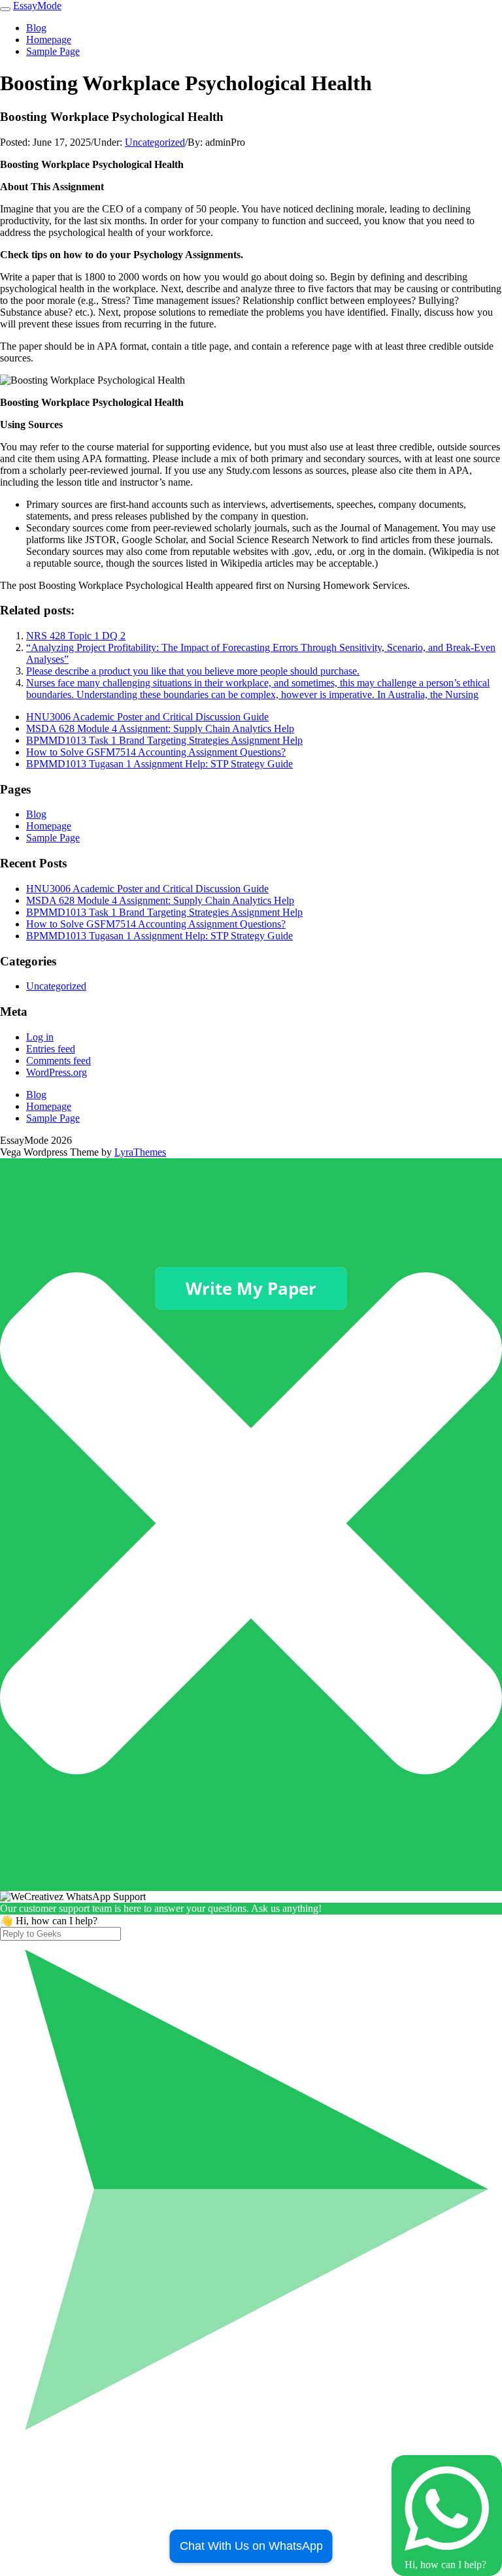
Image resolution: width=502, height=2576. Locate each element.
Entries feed (51, 1049)
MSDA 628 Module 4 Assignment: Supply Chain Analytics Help (160, 728)
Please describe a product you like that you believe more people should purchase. (193, 671)
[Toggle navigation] (5, 9)
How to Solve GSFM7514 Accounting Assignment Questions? (156, 752)
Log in (40, 1037)
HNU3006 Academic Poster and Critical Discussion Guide (147, 717)
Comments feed (59, 1061)
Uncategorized (155, 142)
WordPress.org (57, 1072)
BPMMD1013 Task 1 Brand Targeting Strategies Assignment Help (164, 740)
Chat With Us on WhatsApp (251, 2546)
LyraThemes (140, 1152)
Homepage (49, 40)
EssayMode (37, 6)
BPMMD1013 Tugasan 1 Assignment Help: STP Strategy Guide (159, 764)
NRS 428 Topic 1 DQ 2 (76, 636)
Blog (36, 28)
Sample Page (53, 51)
